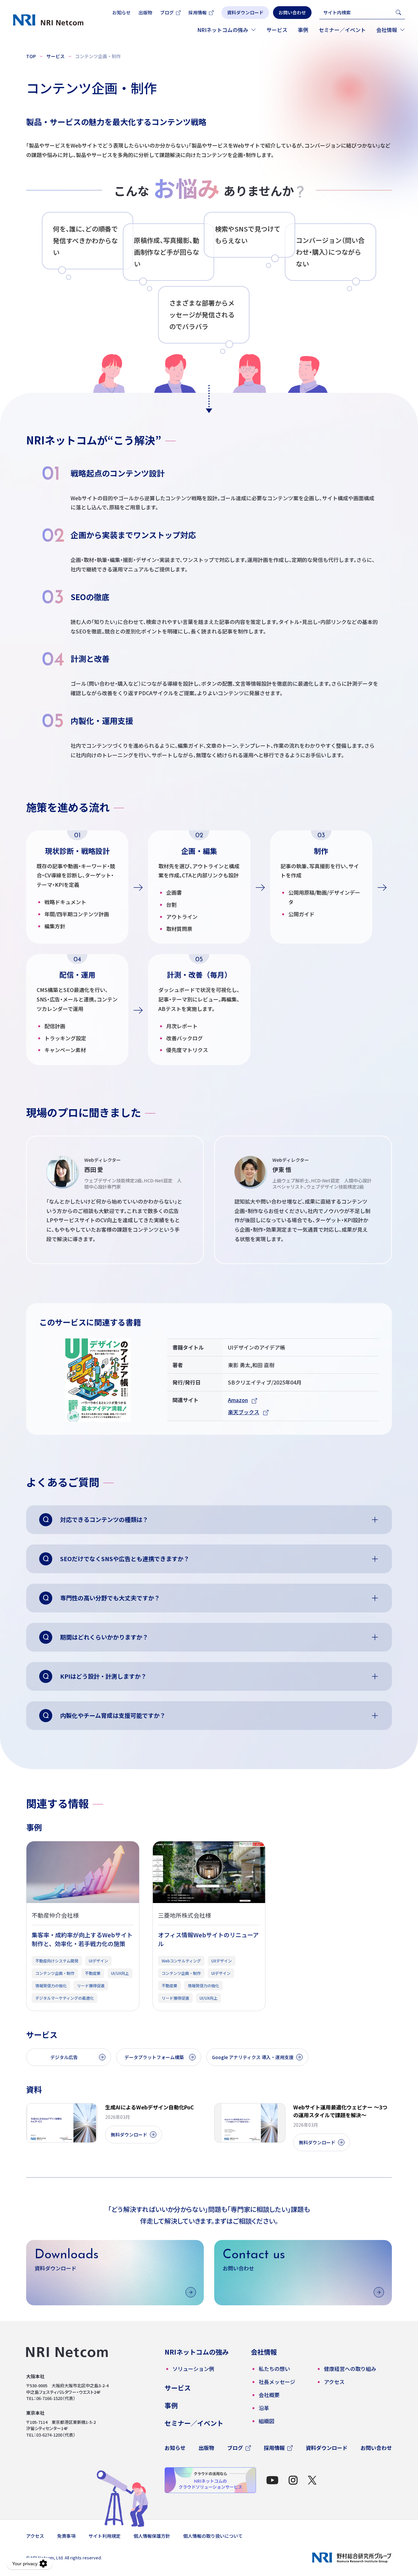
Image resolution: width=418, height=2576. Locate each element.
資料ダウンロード (327, 2448)
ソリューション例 (193, 2369)
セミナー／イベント (342, 30)
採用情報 (198, 12)
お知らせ (121, 12)
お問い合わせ (376, 2448)
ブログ (167, 12)
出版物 (145, 12)
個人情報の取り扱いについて (213, 2536)
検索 (398, 12)
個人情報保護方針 (152, 2536)
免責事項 (66, 2536)
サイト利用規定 (104, 2536)
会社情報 (387, 30)
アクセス (35, 2536)
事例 (303, 30)
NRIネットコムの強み (223, 30)
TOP (31, 56)
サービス (277, 30)
